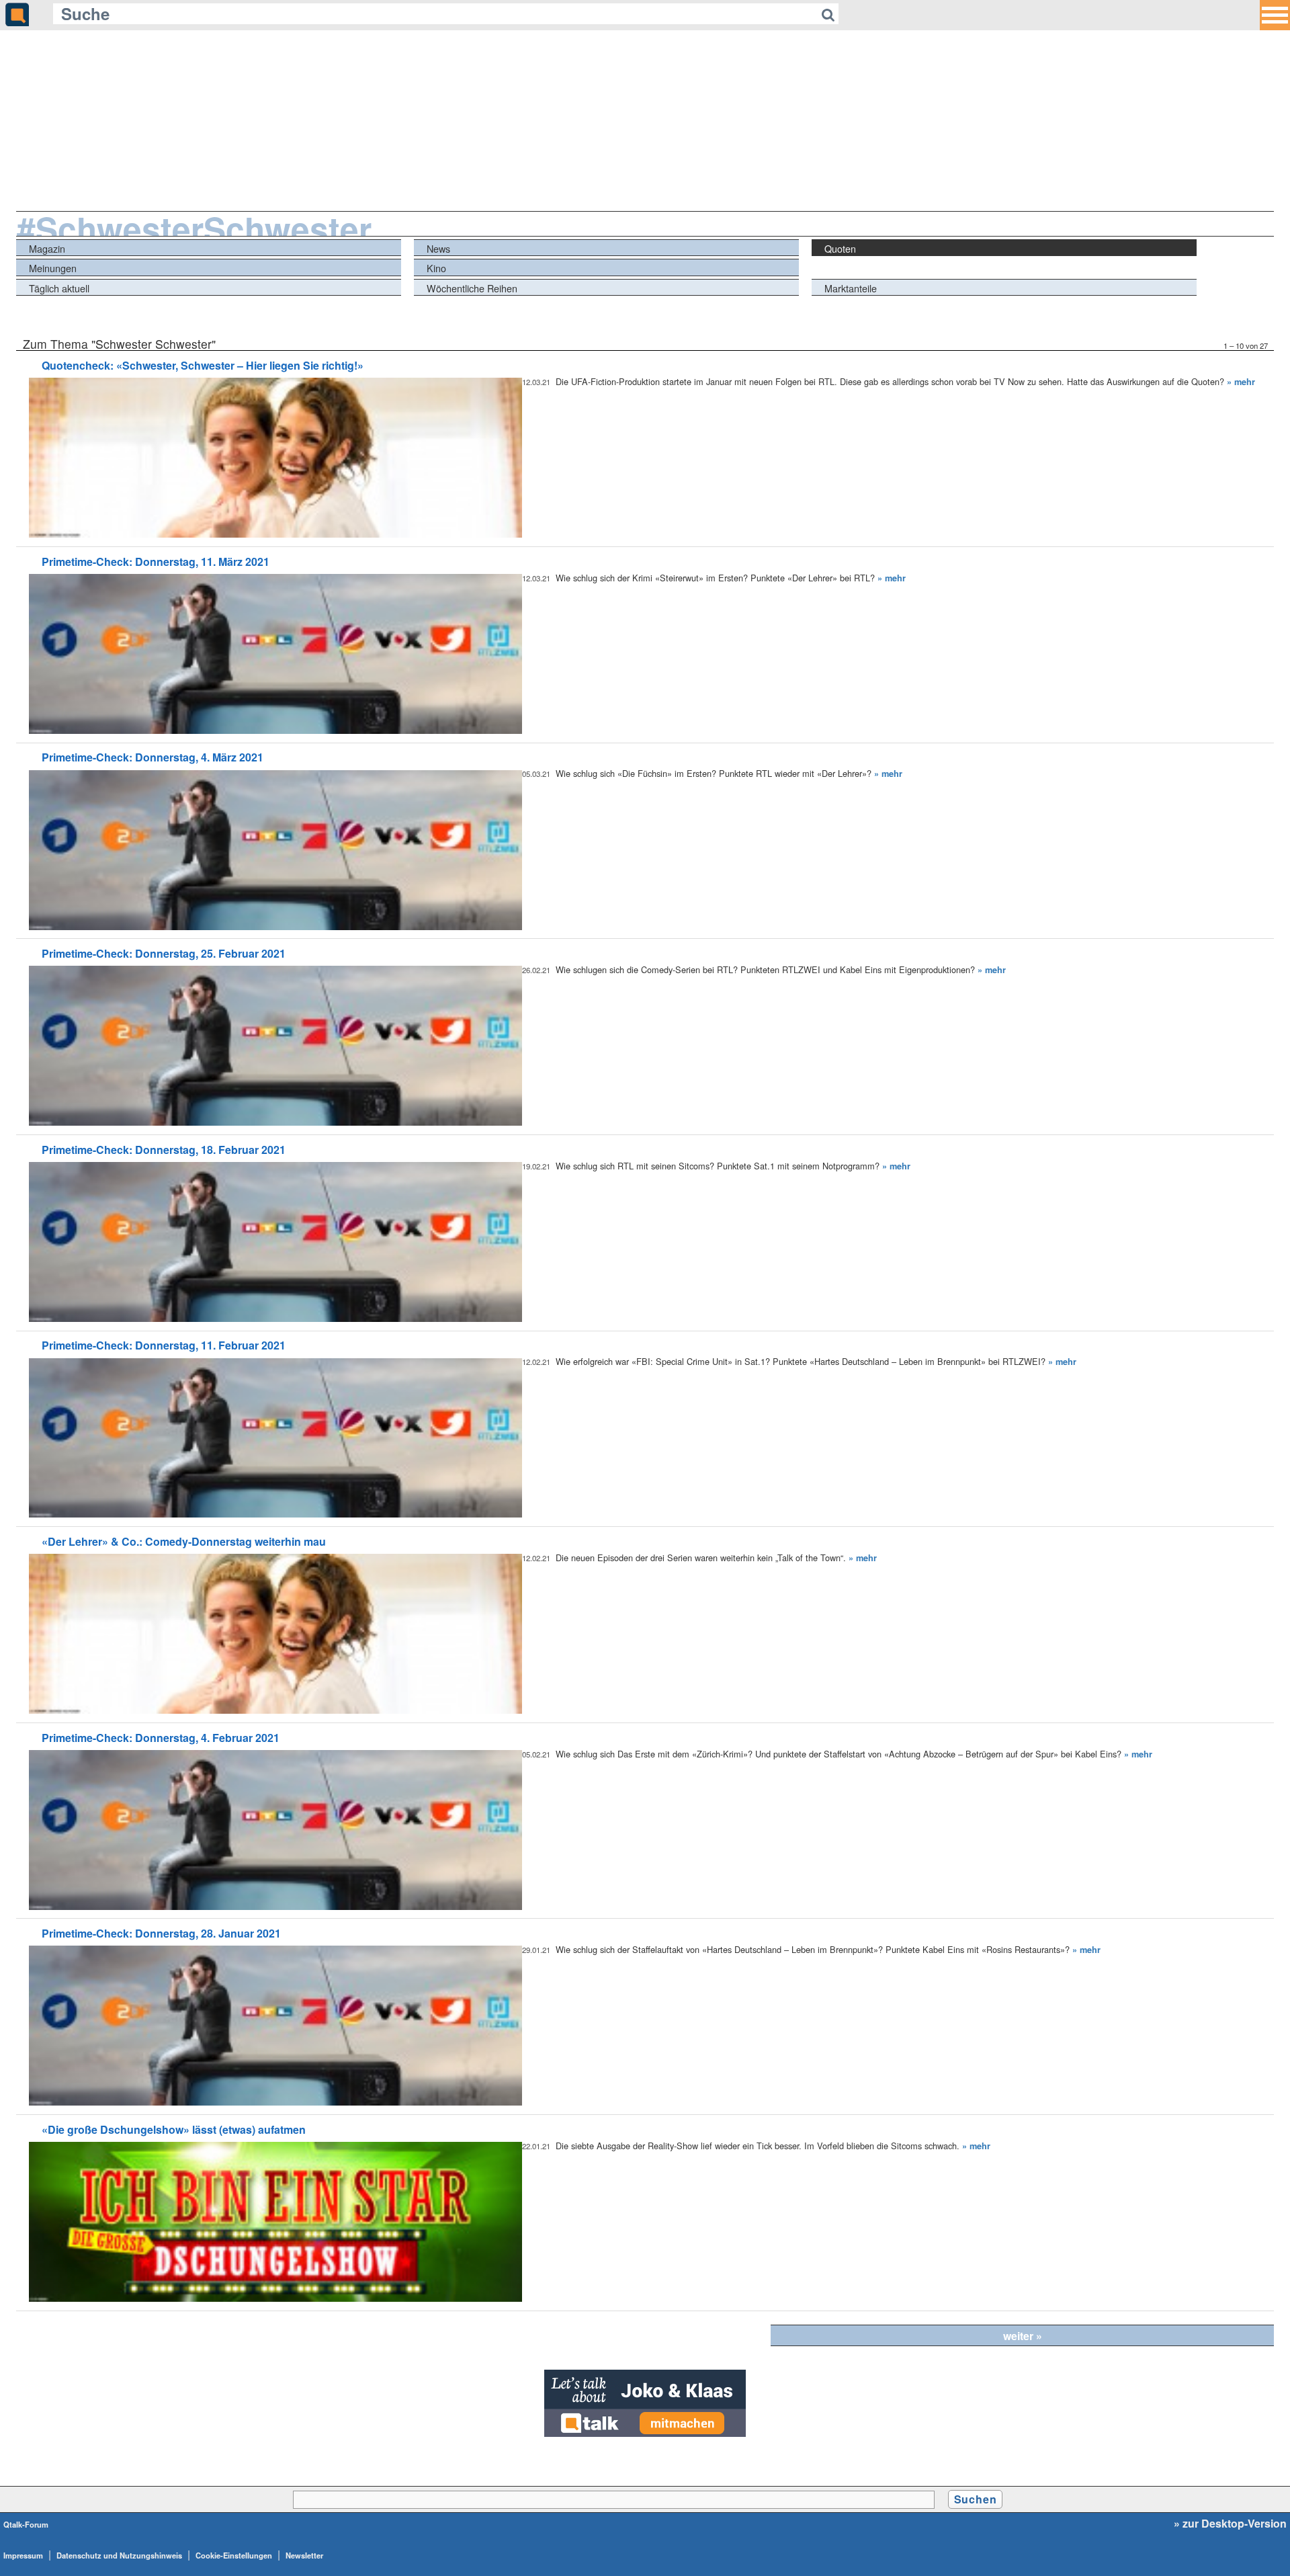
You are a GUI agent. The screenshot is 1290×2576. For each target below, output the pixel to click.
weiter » (1023, 2336)
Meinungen (53, 268)
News (438, 248)
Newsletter (304, 2555)
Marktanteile (851, 288)
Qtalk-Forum (26, 2524)
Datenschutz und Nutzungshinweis (119, 2555)
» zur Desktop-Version (1230, 2524)
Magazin (47, 248)
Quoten (840, 248)
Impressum (23, 2555)
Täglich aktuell (59, 288)
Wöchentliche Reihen (472, 288)
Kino (436, 268)
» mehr (1241, 382)
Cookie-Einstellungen (234, 2555)
